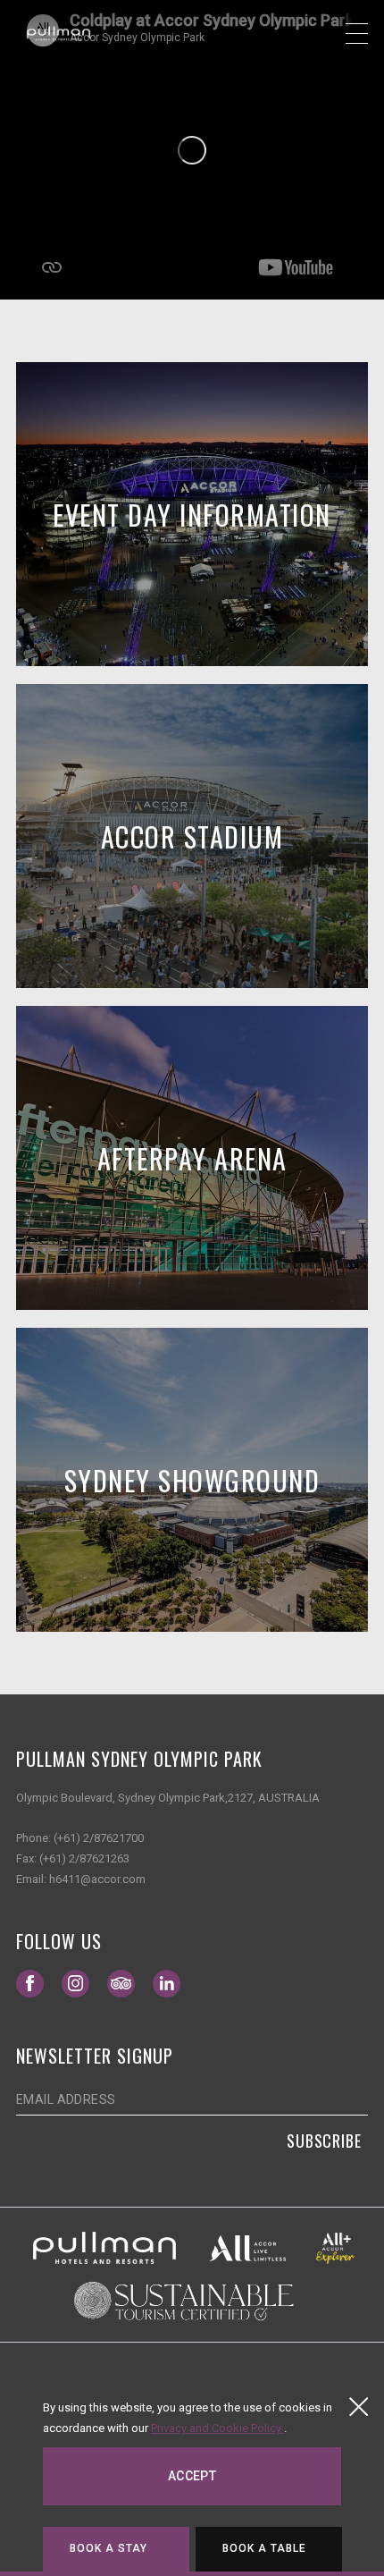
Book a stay (109, 2548)
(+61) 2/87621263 (84, 1858)
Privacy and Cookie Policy (217, 2428)
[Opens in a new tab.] (104, 2247)
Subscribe (324, 2141)
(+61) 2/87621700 (99, 1838)
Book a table (265, 2548)
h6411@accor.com (97, 1879)
